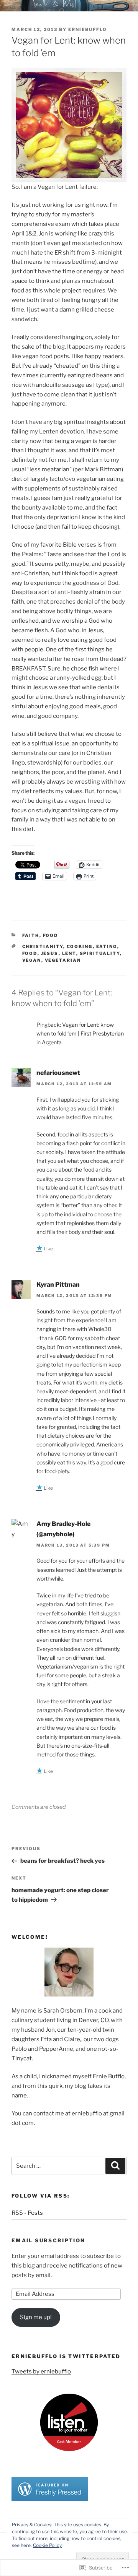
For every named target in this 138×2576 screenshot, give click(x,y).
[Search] (115, 2166)
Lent (69, 953)
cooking (80, 946)
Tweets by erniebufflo (41, 2371)
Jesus (50, 953)
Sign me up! (36, 2317)
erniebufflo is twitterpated (66, 2356)
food (51, 935)
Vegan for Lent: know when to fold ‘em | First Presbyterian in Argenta (80, 1033)
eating (107, 946)
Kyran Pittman (58, 1285)
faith (31, 935)
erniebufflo (88, 29)
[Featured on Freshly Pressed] (50, 2499)
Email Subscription (48, 2240)
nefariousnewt (58, 1073)
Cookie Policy (47, 2545)
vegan (32, 960)
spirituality (100, 953)
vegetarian (63, 960)
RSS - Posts (27, 2213)
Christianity (43, 946)
